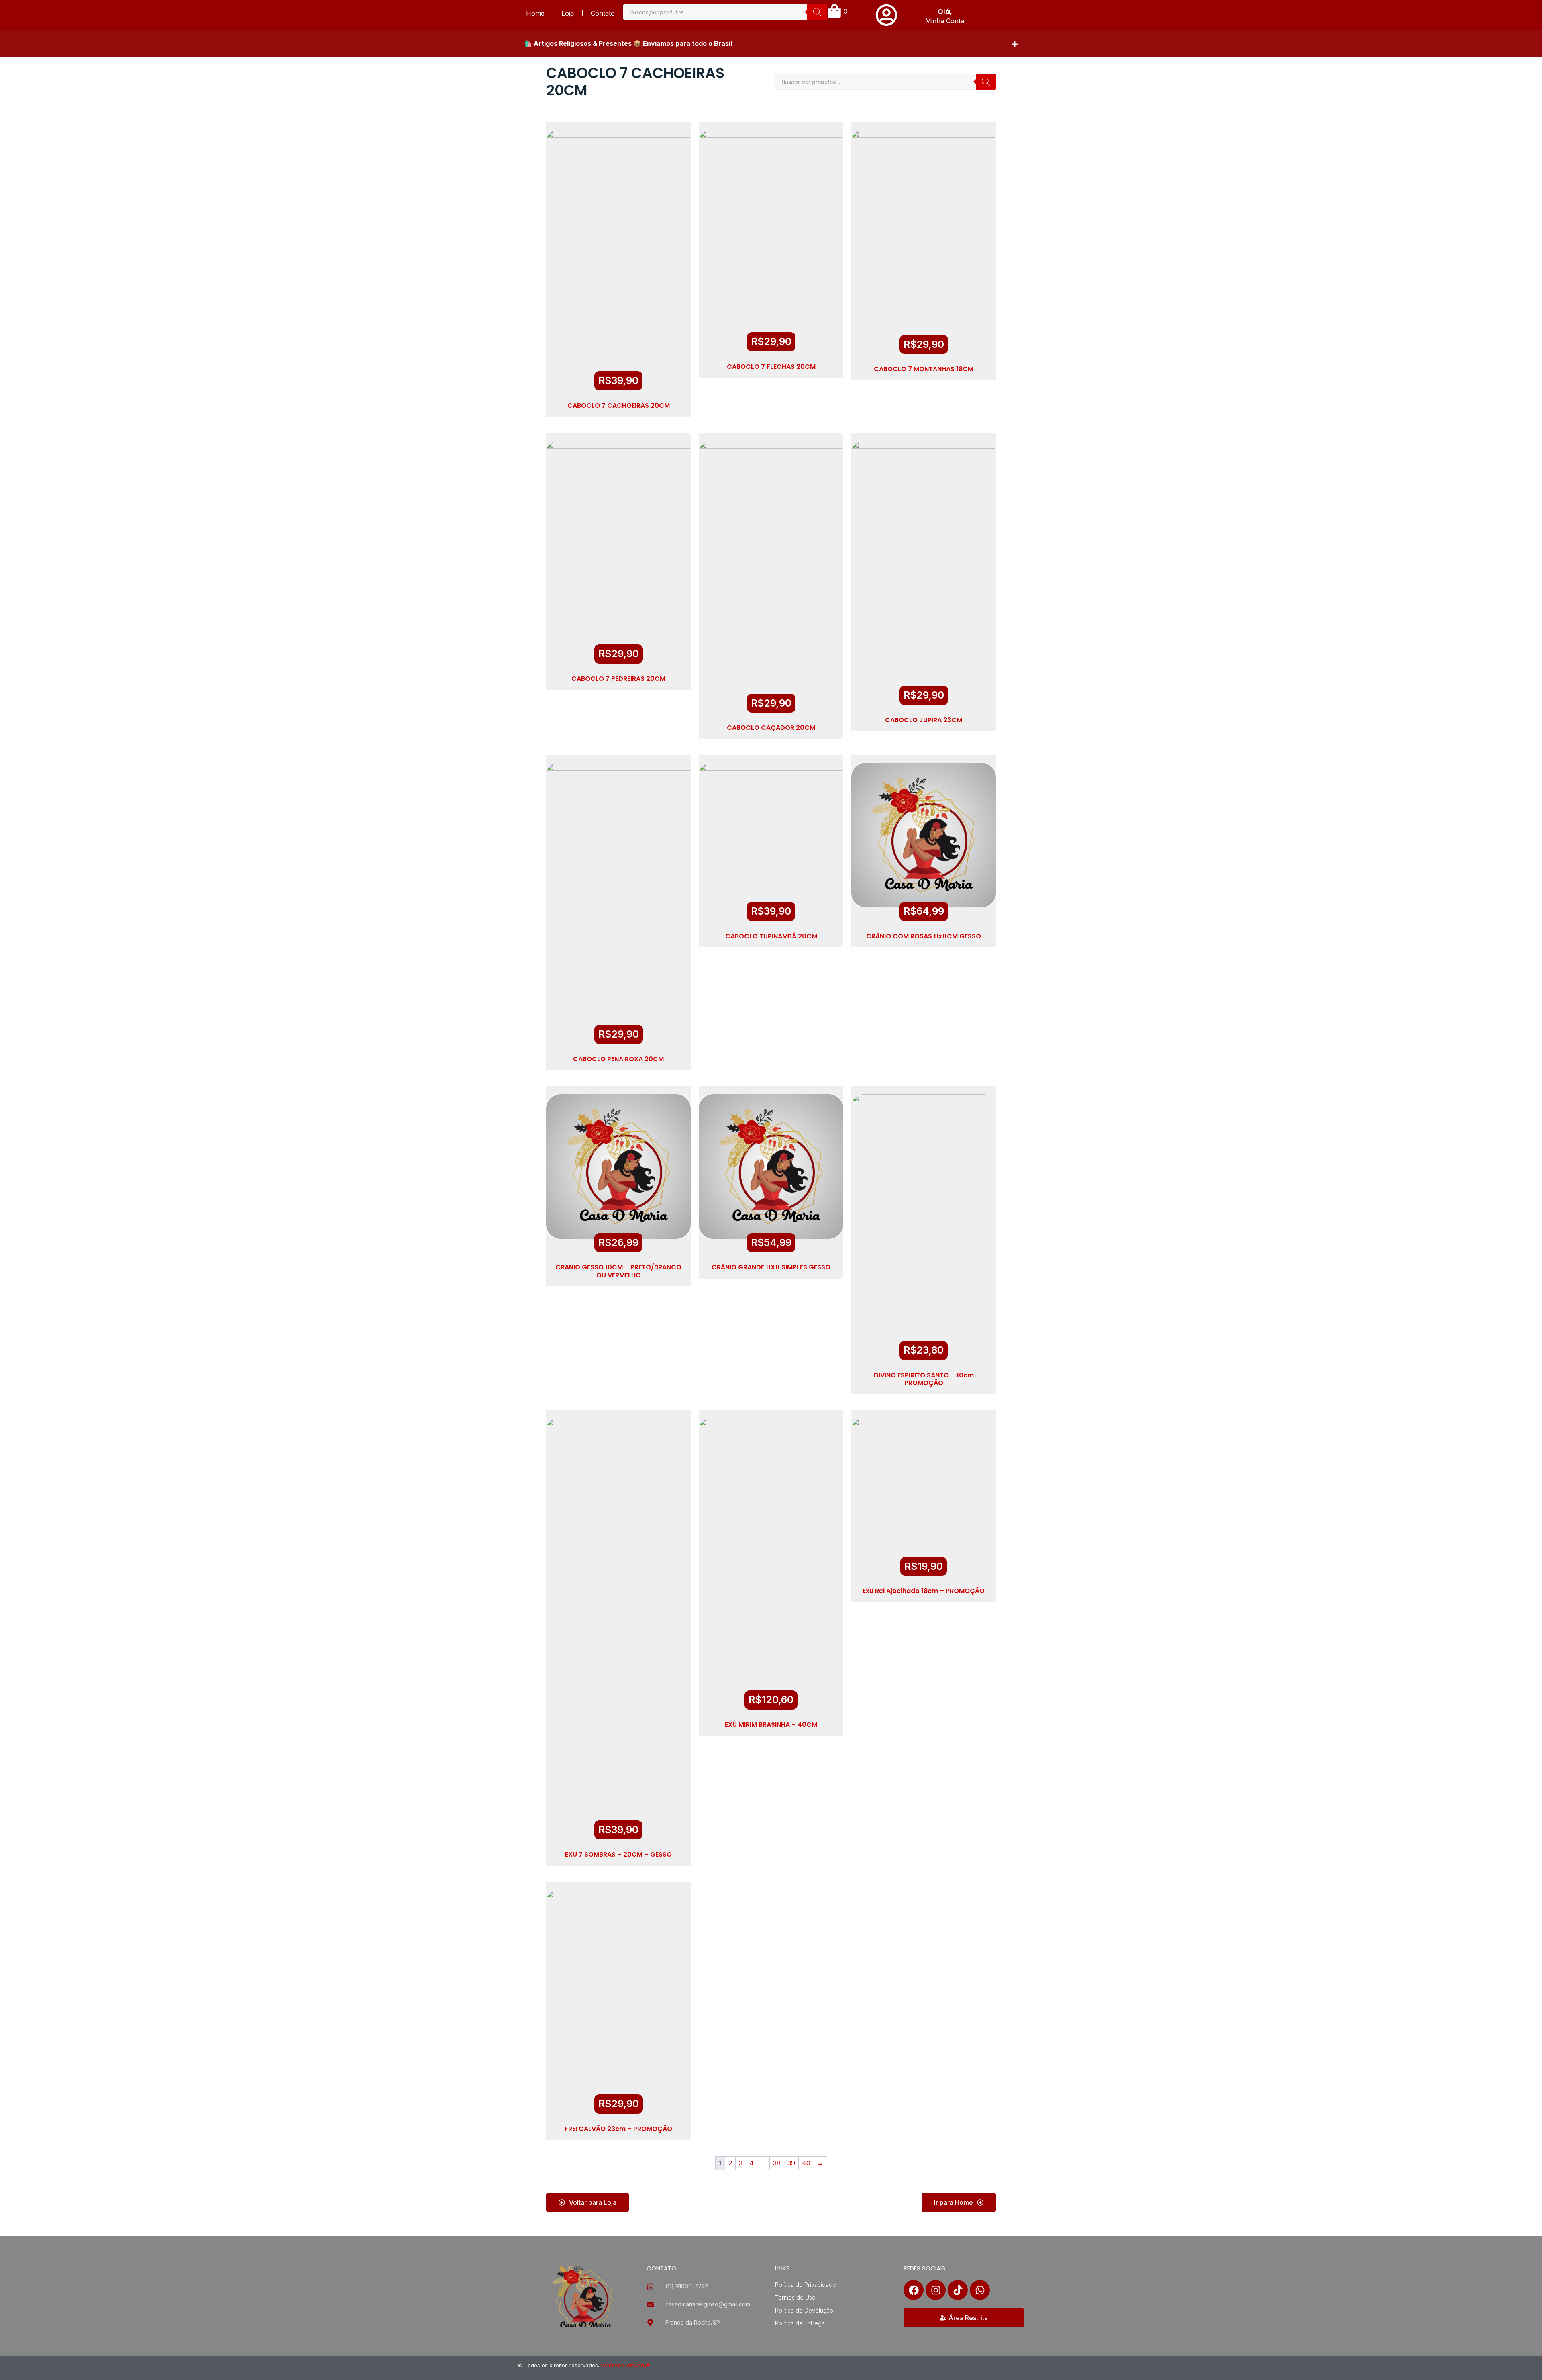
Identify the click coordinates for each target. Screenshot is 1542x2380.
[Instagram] (936, 2290)
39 (791, 2163)
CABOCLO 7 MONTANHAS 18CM (924, 369)
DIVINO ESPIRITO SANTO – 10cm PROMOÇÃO (924, 1379)
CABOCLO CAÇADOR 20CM (771, 728)
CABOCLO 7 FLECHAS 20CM (771, 367)
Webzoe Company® (626, 2365)
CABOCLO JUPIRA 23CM (924, 720)
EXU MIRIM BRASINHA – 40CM (771, 1725)
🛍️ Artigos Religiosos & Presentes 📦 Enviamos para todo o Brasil (628, 43)
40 (806, 2163)
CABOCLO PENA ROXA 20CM (618, 1059)
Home (535, 13)
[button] (771, 44)
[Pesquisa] (817, 12)
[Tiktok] (958, 2290)
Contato (603, 13)
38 (777, 2163)
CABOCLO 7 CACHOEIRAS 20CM (619, 406)
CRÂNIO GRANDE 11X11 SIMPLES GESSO (771, 1267)
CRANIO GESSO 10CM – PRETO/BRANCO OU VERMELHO (618, 1271)
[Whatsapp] (980, 2290)
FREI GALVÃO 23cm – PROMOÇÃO (618, 2129)
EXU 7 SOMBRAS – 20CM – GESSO (618, 1854)
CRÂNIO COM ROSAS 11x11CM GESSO (924, 936)
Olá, (945, 12)
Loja (568, 13)
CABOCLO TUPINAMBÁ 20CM (771, 936)
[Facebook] (914, 2290)
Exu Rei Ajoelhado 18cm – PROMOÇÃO (924, 1591)
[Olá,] (886, 15)
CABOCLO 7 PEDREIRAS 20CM (618, 679)
